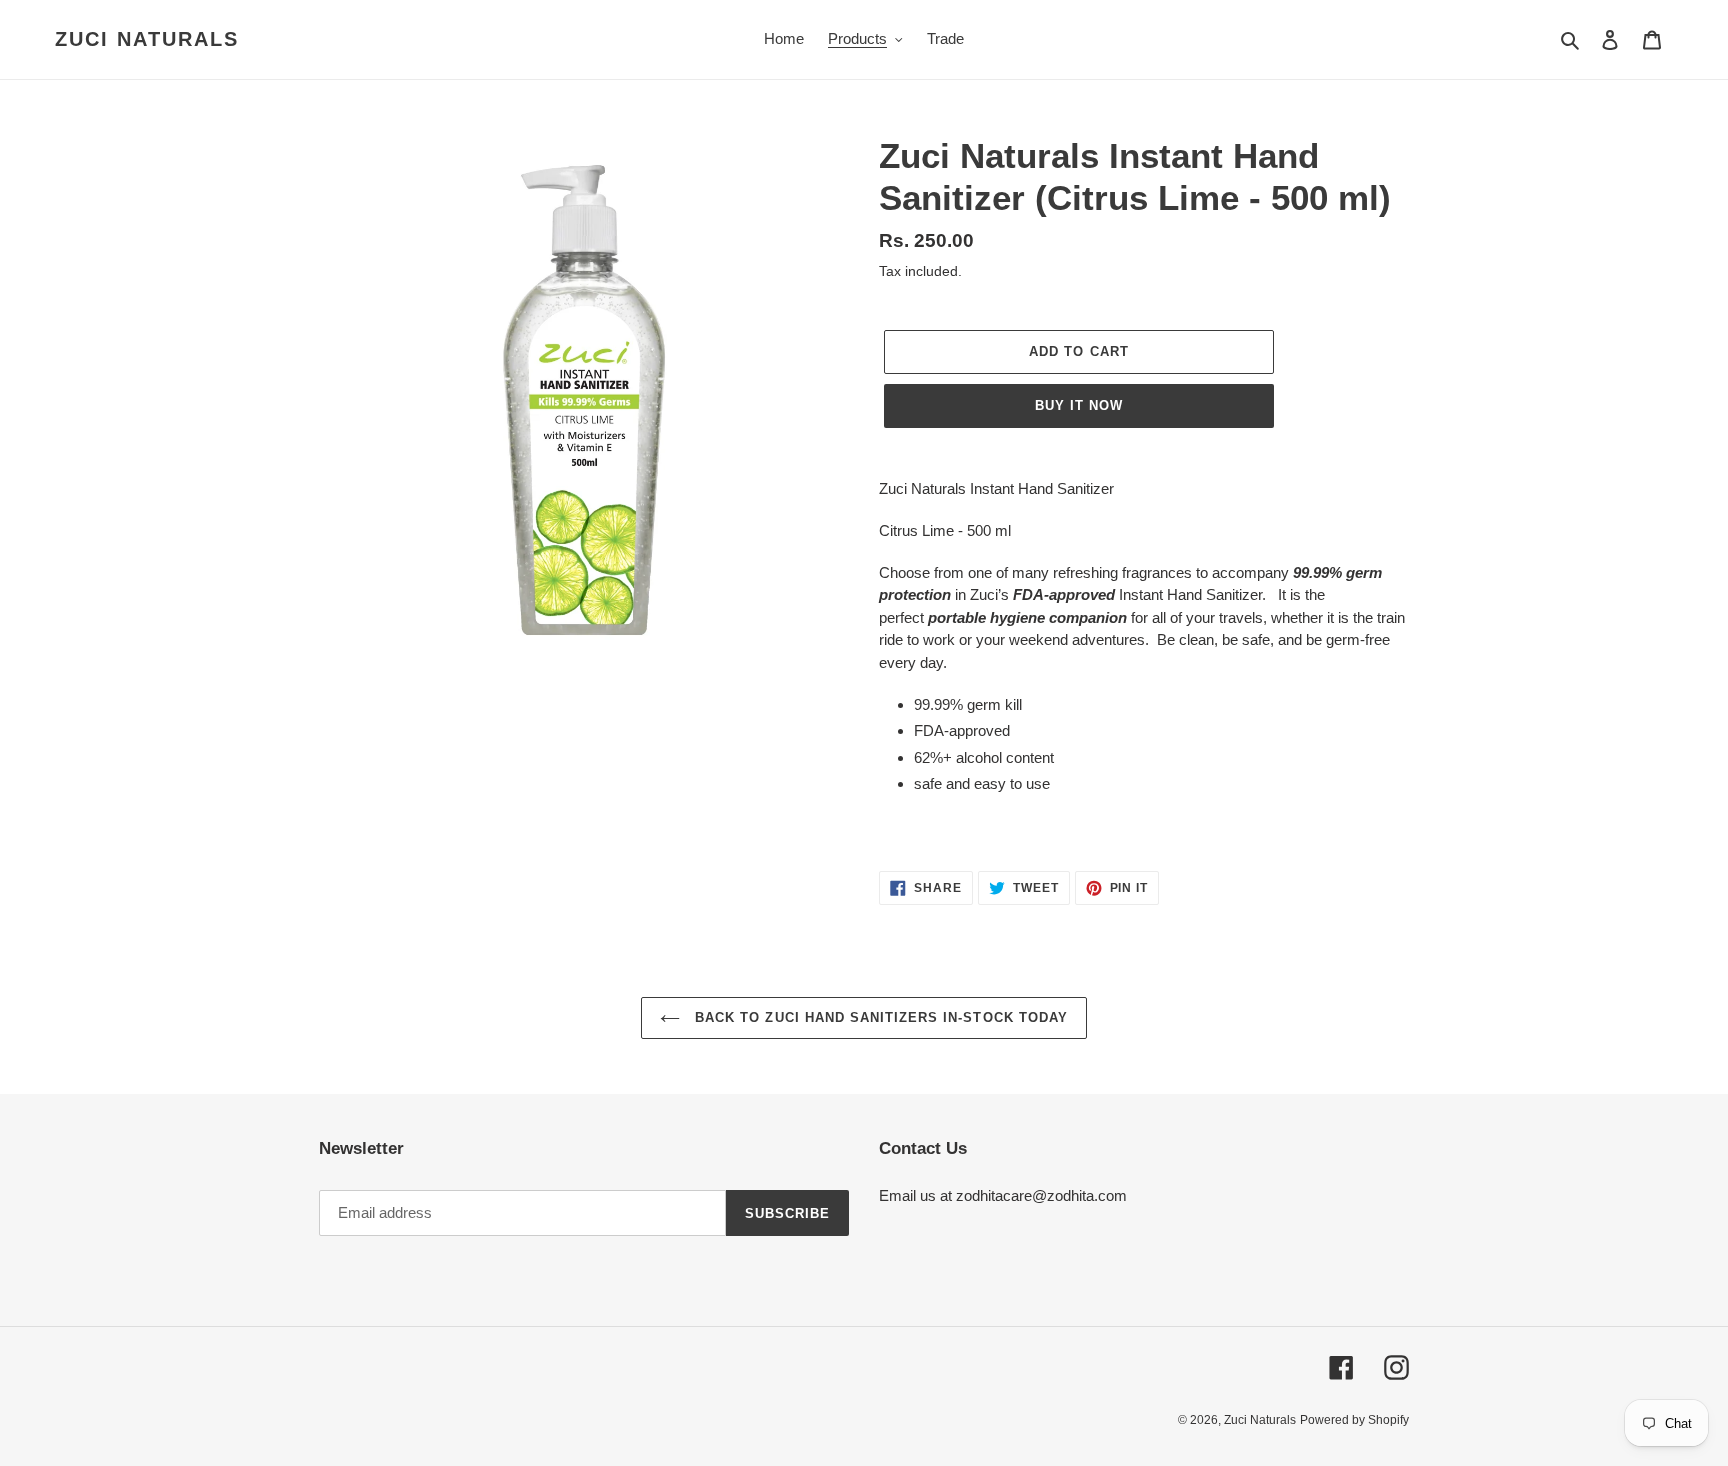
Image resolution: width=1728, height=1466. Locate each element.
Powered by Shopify (1354, 1420)
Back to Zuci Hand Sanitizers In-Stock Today (879, 1017)
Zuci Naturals (147, 39)
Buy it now (1079, 405)
